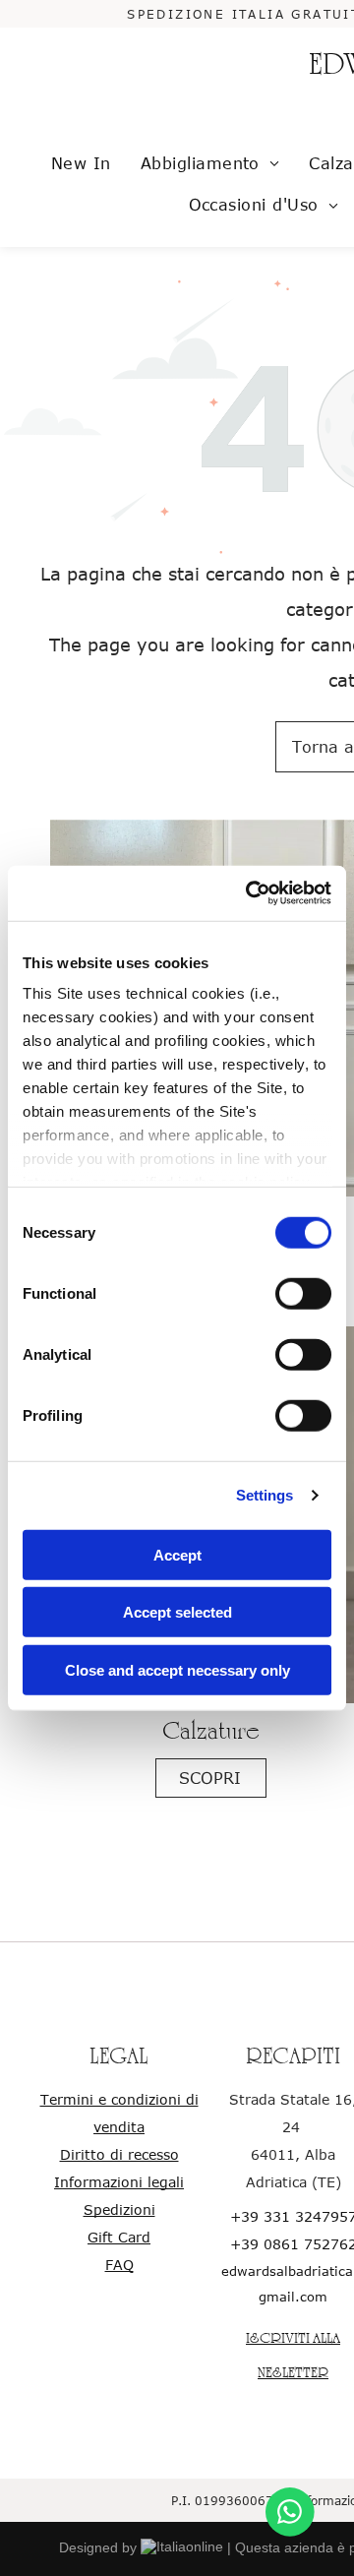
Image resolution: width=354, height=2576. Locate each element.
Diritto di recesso (119, 2154)
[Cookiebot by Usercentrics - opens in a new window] (250, 893)
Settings (265, 1495)
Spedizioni (119, 2209)
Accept (177, 1554)
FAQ (119, 2265)
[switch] (303, 1293)
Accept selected (177, 1612)
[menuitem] (81, 163)
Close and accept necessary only (177, 1669)
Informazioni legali (119, 2182)
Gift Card (119, 2237)
